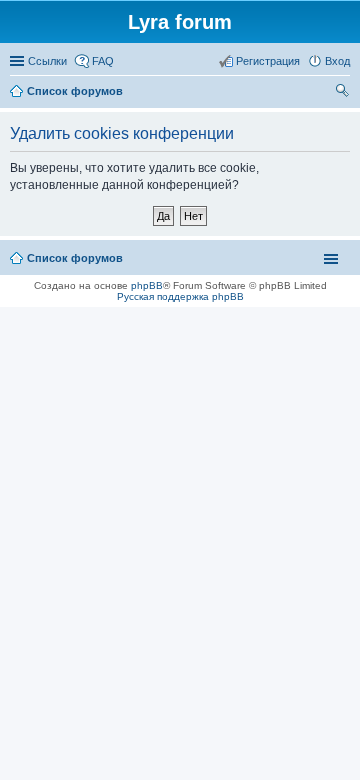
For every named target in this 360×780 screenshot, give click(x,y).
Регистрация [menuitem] (268, 61)
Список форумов (75, 258)
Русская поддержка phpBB (180, 296)
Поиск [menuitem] (344, 93)
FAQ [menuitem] (103, 61)
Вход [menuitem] (337, 61)
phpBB (147, 285)
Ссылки (47, 61)
